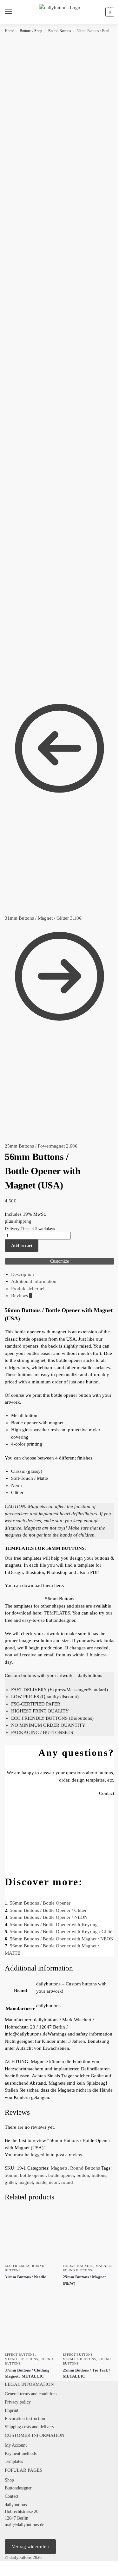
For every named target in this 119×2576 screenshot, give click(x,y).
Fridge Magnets (78, 2266)
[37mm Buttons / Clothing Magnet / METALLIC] (31, 2323)
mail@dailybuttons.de (24, 2525)
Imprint (12, 2410)
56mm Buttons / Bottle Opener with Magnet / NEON (62, 1939)
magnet (26, 2182)
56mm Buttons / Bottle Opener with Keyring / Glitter (62, 1932)
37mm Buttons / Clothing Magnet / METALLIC (27, 2373)
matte (41, 2182)
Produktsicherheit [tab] (28, 1289)
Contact (12, 2496)
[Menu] (14, 12)
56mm (11, 2175)
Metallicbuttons (22, 2359)
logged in (40, 2155)
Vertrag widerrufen (30, 2547)
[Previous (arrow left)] (2, 2574)
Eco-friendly (17, 2266)
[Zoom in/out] (2, 2566)
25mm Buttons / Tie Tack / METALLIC (86, 2373)
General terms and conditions (31, 2394)
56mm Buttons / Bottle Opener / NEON (49, 1917)
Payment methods (21, 2453)
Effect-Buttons (20, 2355)
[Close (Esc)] (17, 2566)
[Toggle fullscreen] (7, 2566)
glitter (10, 2182)
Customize (60, 1261)
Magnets (59, 2168)
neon (54, 2182)
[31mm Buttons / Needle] (31, 2234)
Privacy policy (18, 2402)
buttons (99, 2175)
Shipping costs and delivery (30, 2427)
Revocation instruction (25, 2419)
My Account (16, 2445)
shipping (23, 1221)
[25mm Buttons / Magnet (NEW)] (89, 2234)
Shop (9, 2480)
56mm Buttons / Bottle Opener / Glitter (48, 1910)
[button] (109, 12)
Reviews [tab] (21, 1296)
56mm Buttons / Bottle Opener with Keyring (54, 1925)
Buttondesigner (18, 2488)
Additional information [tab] (34, 1281)
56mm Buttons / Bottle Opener (40, 1903)
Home (9, 31)
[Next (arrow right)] (7, 2574)
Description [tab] (23, 1274)
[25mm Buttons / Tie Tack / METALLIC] (89, 2323)
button (83, 2175)
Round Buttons (60, 31)
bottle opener (33, 2175)
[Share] (12, 2566)
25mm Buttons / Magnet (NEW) (84, 2280)
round (67, 2182)
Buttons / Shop (31, 31)
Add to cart (22, 1246)
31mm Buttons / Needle (25, 2277)
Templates (14, 2461)
